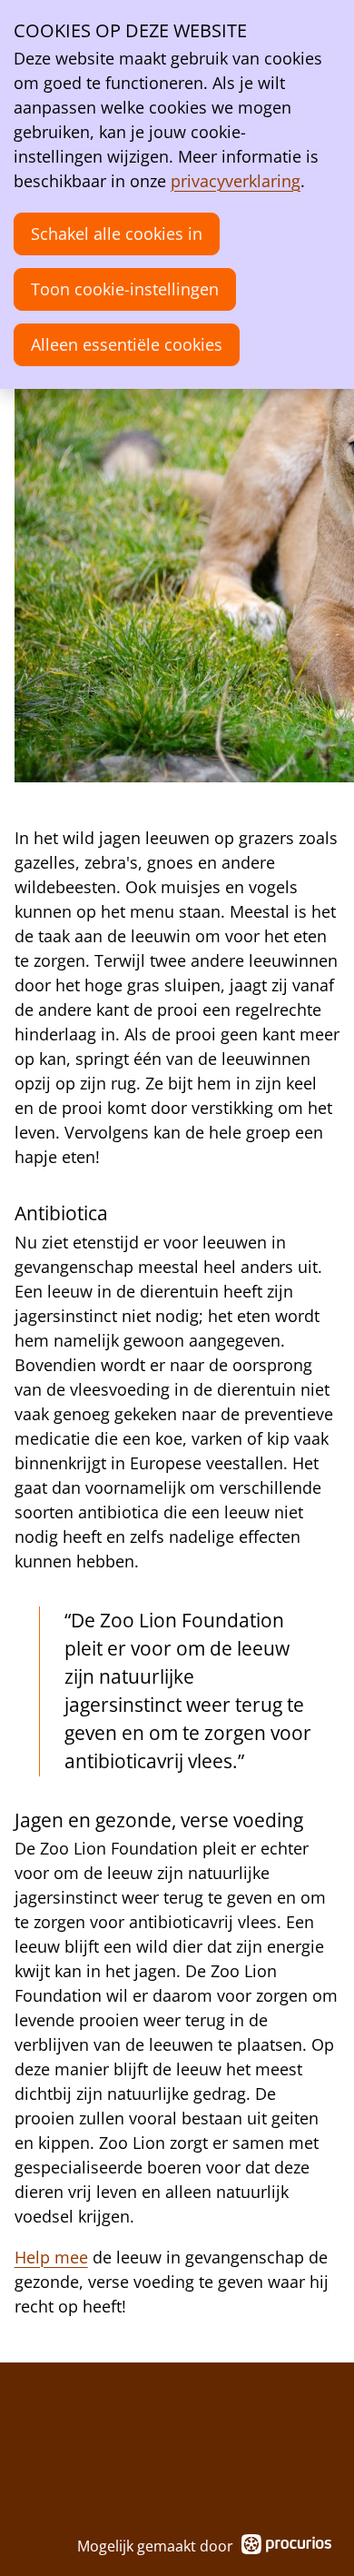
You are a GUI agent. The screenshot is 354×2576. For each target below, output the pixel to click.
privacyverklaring (236, 181)
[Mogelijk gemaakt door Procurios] (287, 2547)
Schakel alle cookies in (117, 234)
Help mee (51, 2257)
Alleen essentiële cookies (127, 344)
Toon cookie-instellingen (125, 289)
